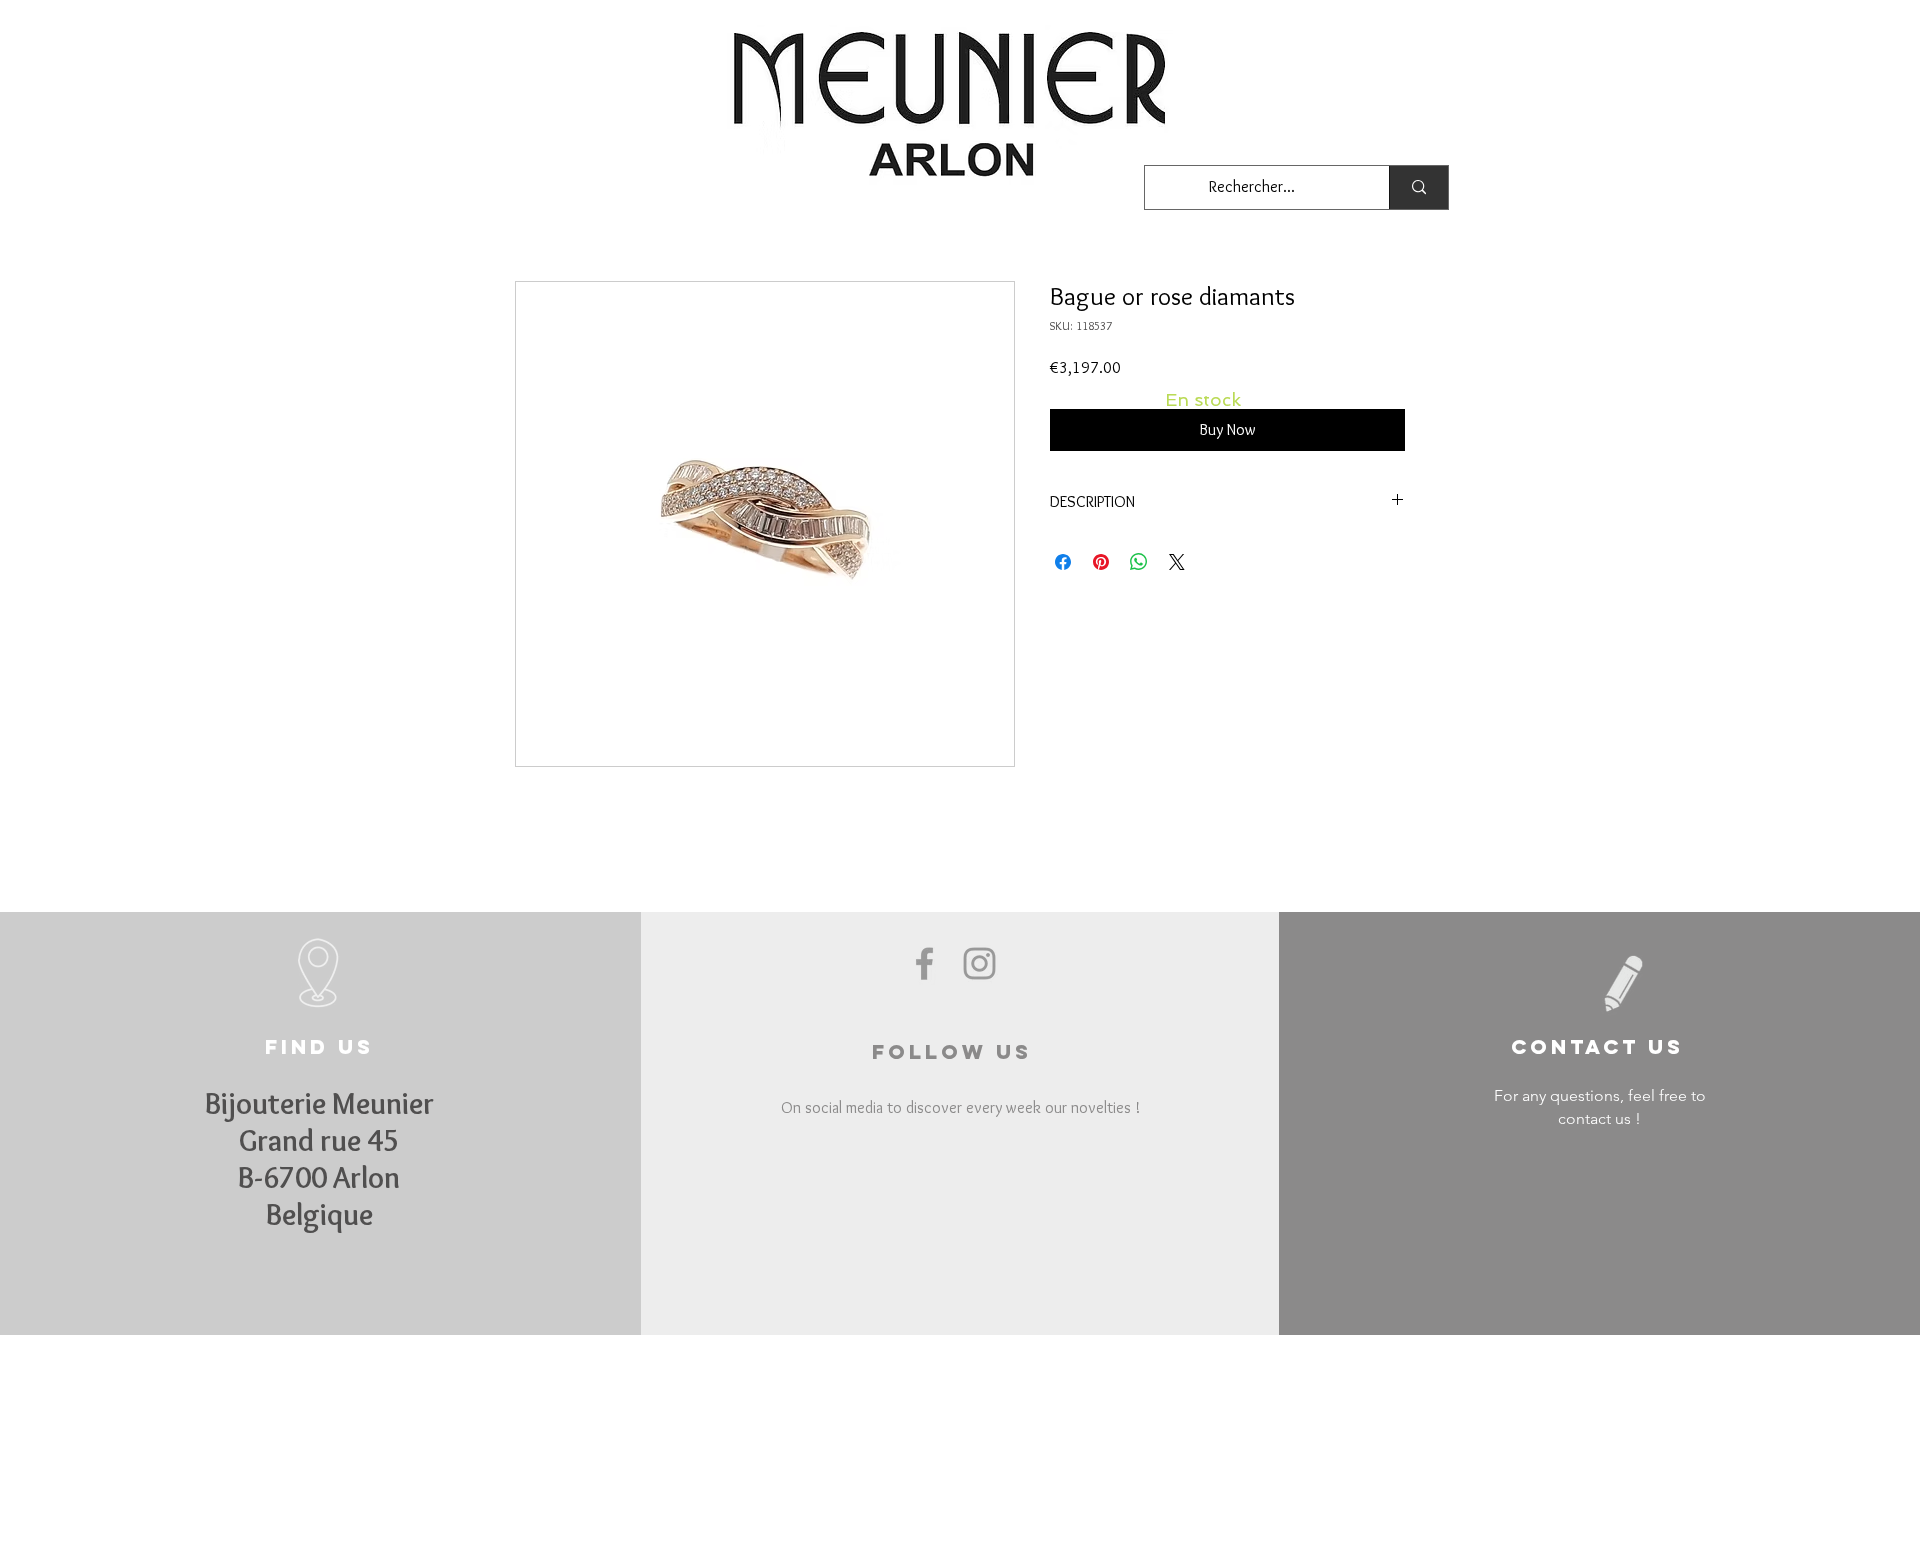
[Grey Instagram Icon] (979, 963)
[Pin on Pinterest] (1101, 562)
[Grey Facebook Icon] (924, 963)
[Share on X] (1177, 562)
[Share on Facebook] (1063, 562)
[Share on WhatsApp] (1139, 562)
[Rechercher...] (1418, 187)
